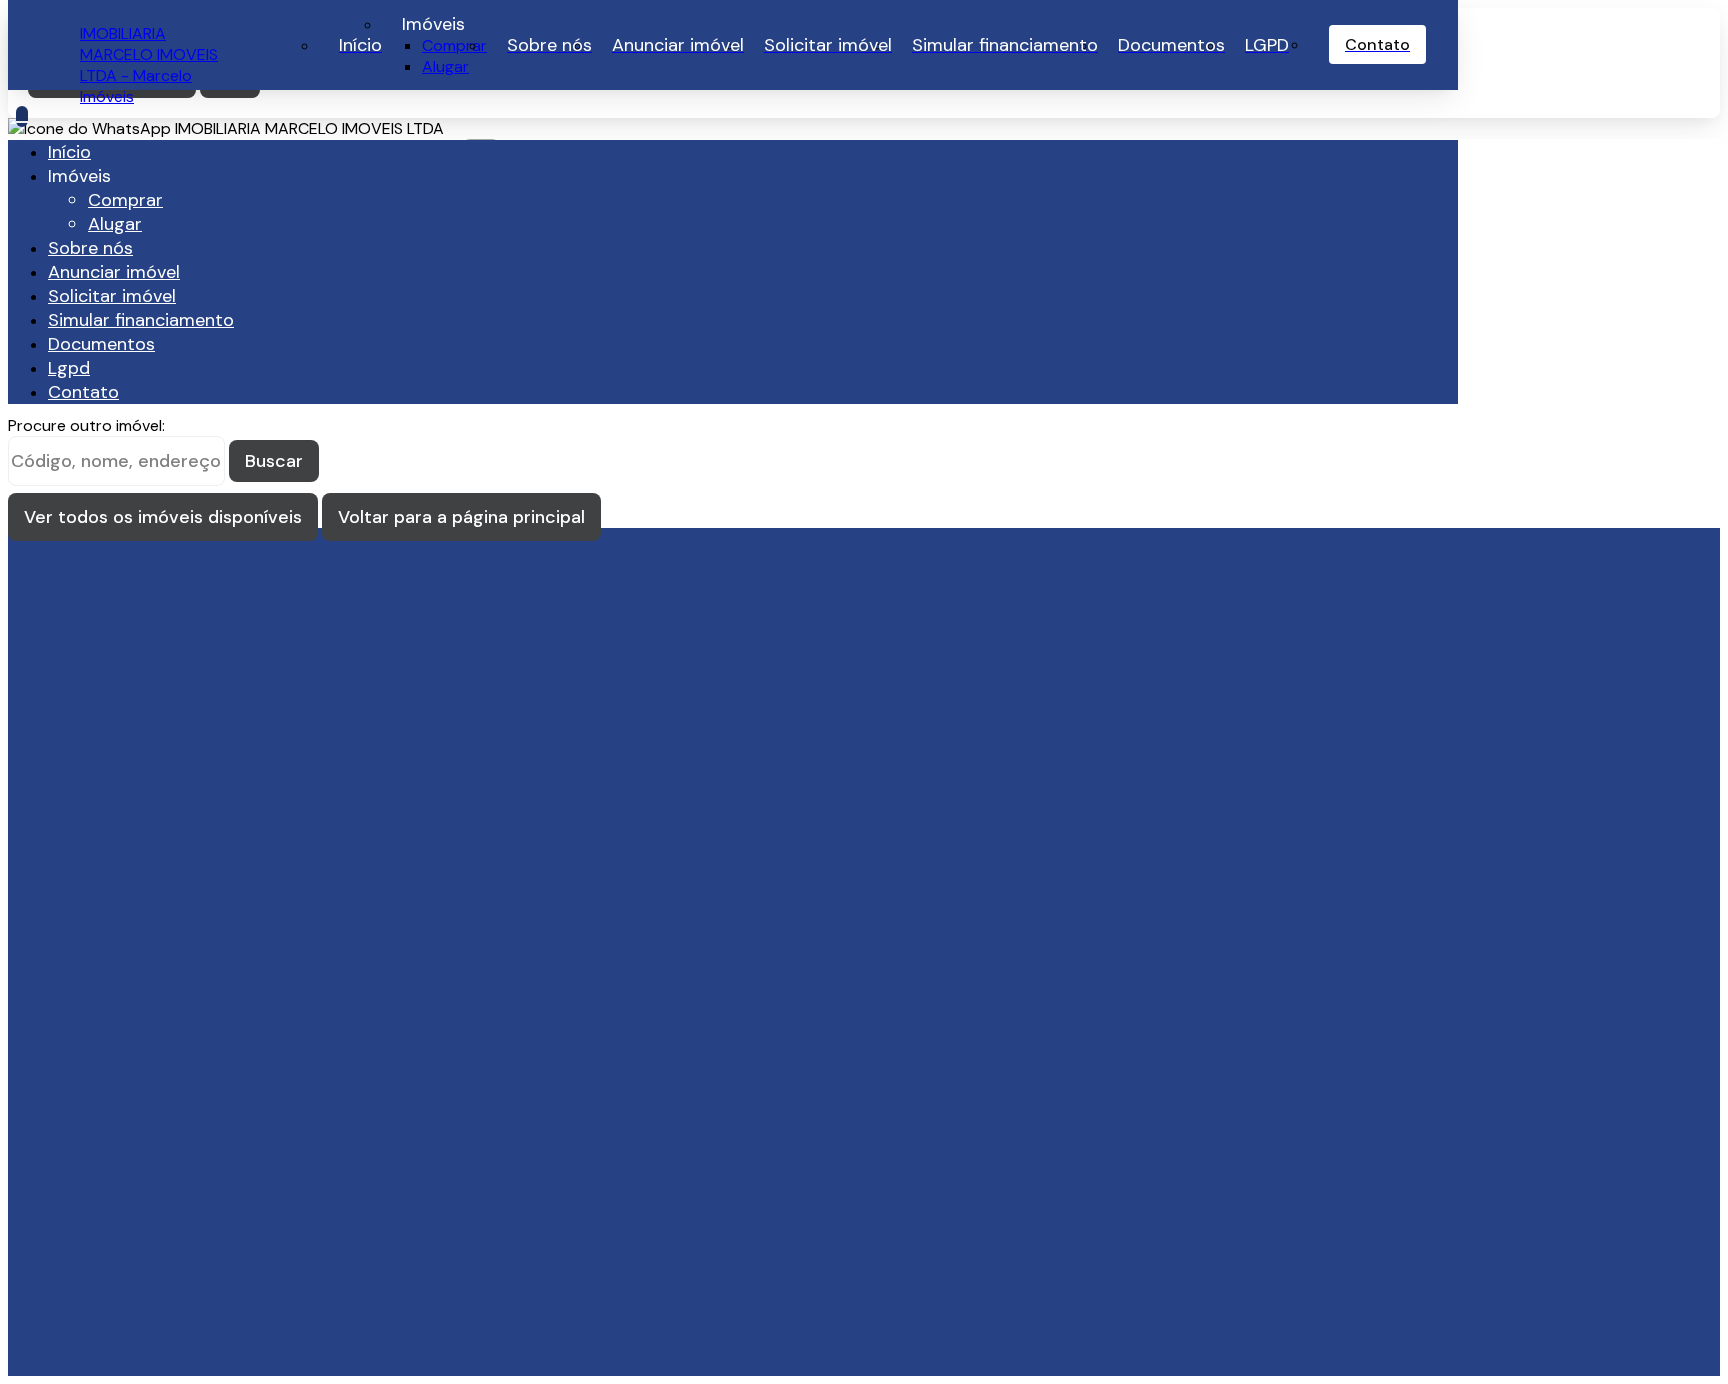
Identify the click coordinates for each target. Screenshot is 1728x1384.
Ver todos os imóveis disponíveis (163, 517)
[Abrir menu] (22, 116)
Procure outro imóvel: (86, 425)
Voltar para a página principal (461, 517)
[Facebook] (207, 902)
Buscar (274, 461)
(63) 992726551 (139, 991)
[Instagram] (207, 884)
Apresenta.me (131, 1345)
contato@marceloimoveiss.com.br (205, 814)
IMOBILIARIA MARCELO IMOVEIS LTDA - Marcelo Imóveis (149, 65)
